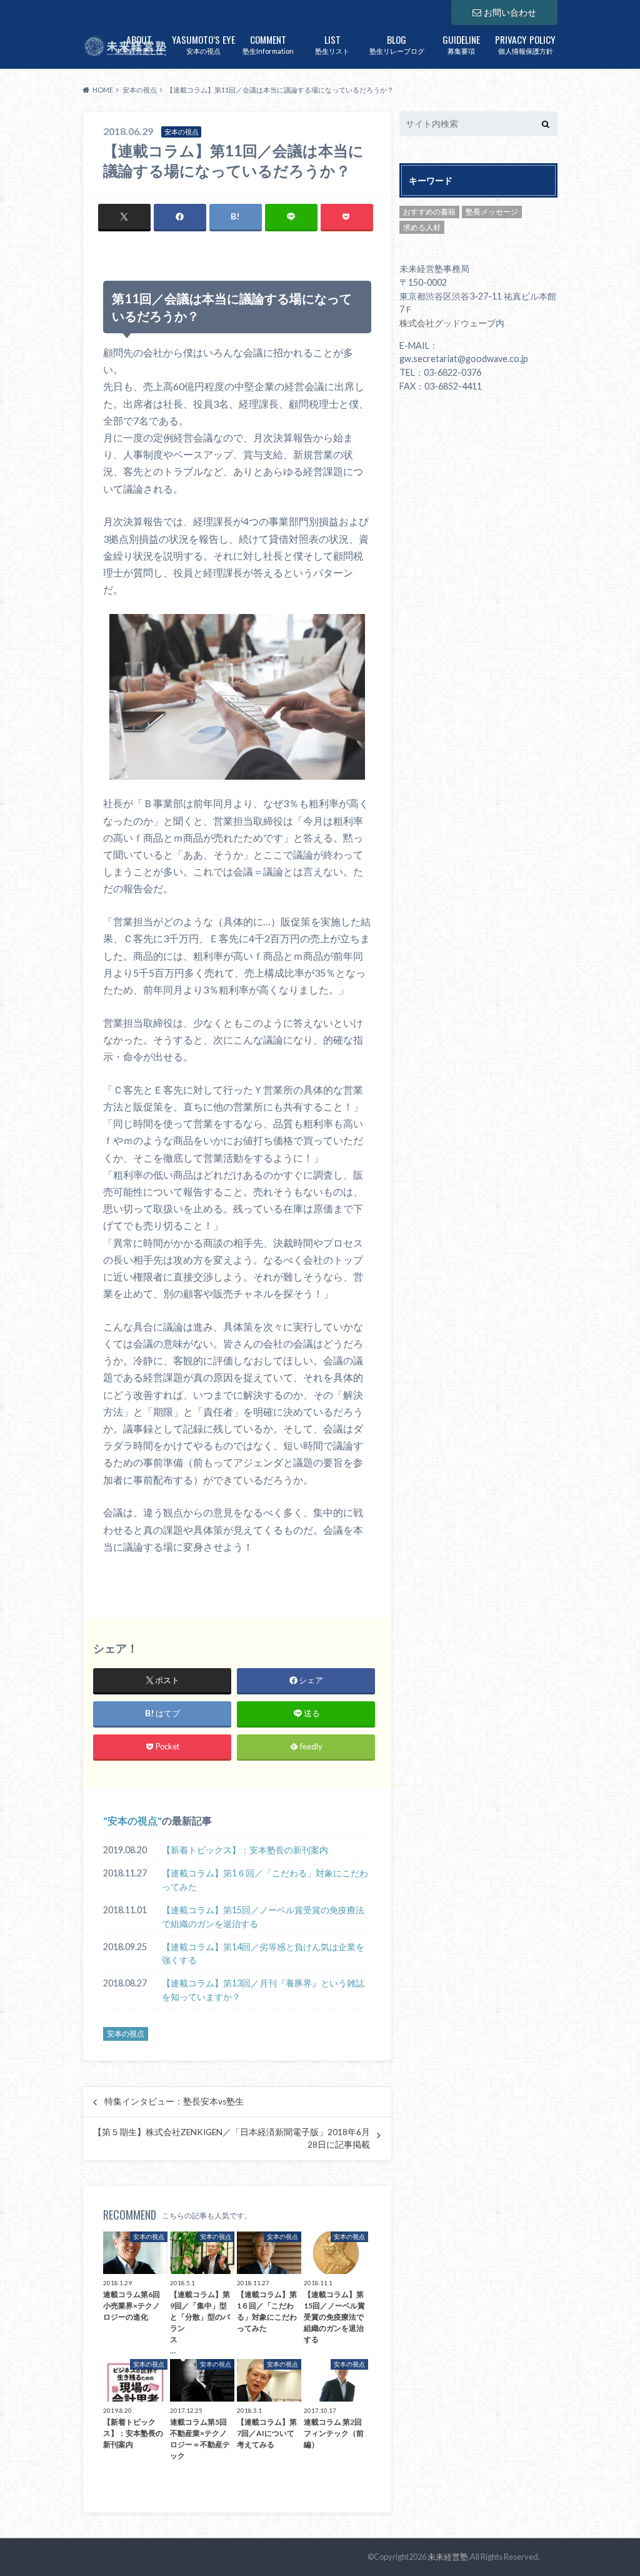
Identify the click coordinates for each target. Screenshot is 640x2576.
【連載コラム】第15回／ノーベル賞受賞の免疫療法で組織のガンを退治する (263, 1917)
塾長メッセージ (492, 212)
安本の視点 (203, 43)
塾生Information (268, 43)
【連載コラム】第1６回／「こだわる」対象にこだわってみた (265, 1880)
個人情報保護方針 (525, 43)
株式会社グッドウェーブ (447, 323)
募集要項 (461, 43)
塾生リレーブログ (397, 43)
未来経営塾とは (139, 43)
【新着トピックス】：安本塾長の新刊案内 (245, 1850)
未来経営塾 (448, 2557)
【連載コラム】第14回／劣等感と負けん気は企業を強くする (263, 1954)
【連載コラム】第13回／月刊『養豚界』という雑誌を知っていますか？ (263, 1990)
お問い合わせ (510, 12)
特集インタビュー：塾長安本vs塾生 (174, 2101)
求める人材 (422, 227)
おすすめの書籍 (429, 212)
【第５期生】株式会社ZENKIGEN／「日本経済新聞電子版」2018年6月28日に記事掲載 (232, 2138)
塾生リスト (332, 43)
